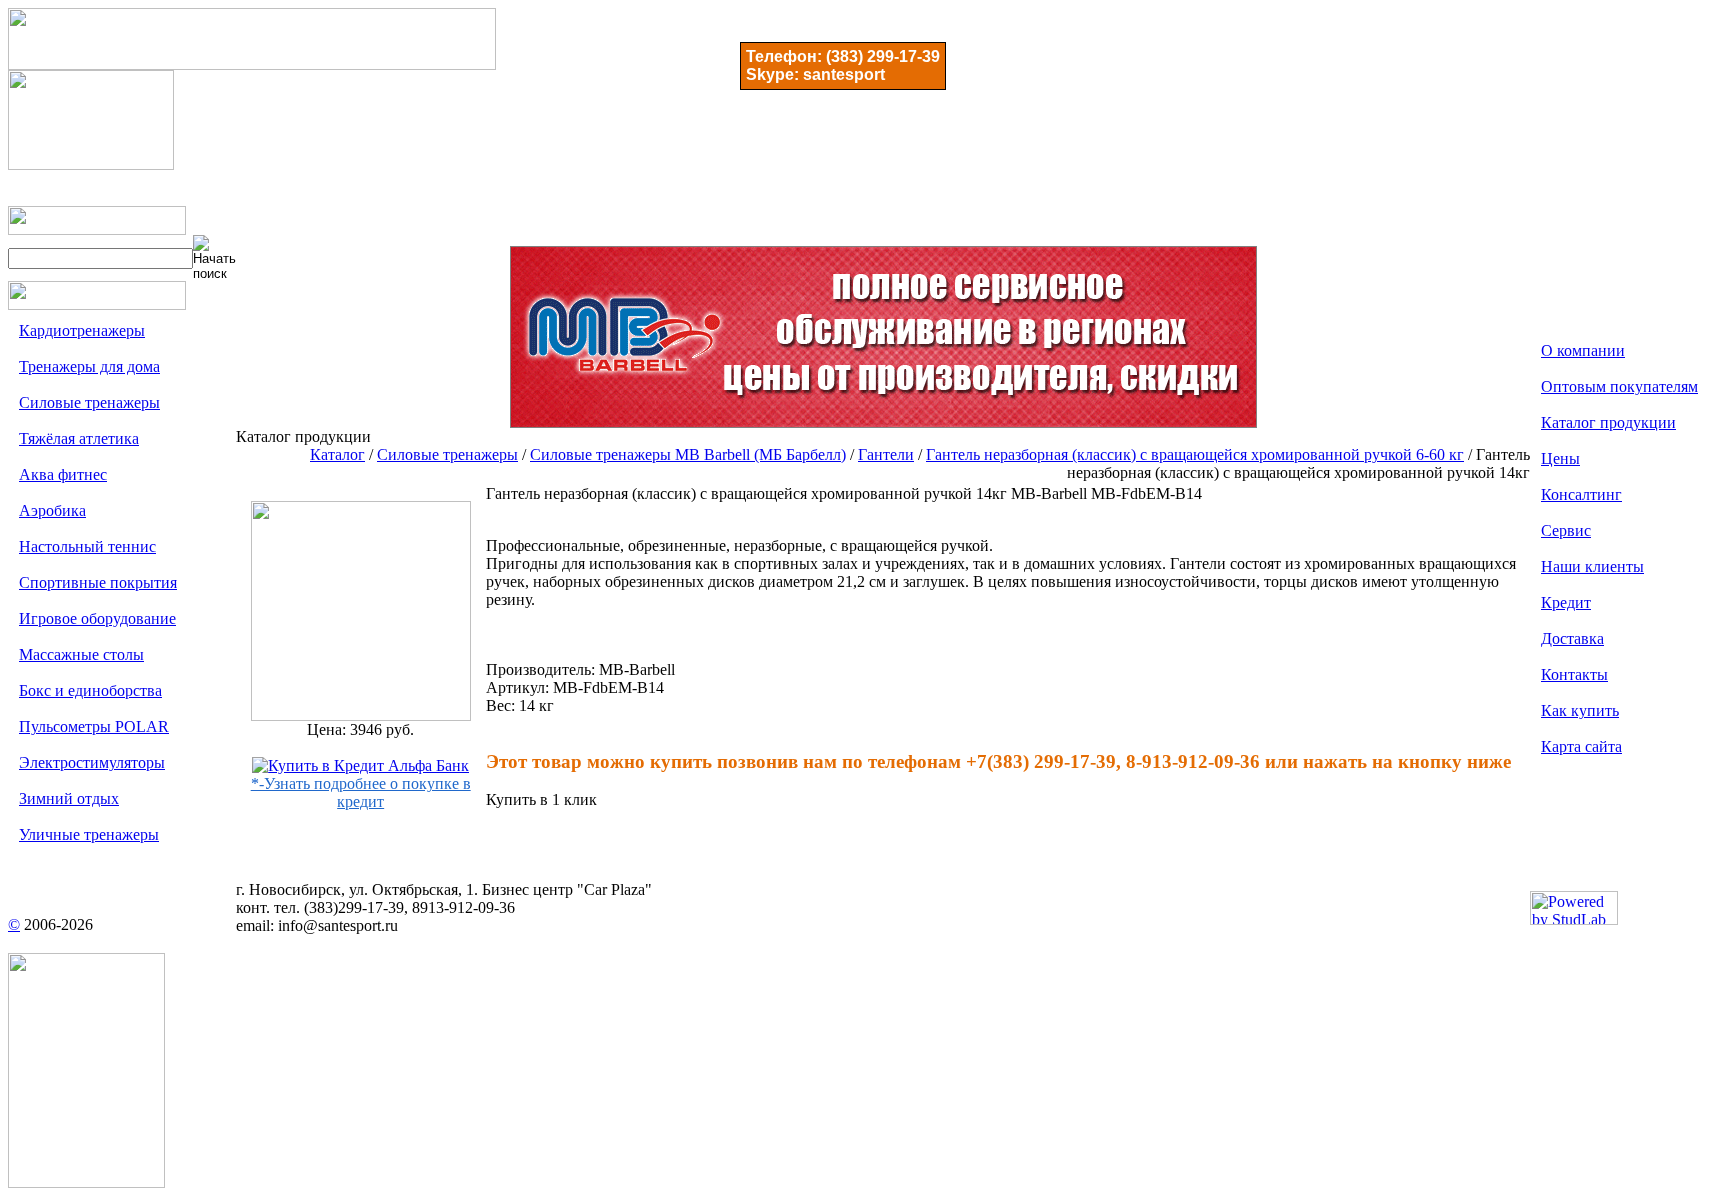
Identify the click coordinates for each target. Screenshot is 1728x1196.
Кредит (1566, 602)
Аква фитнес (63, 474)
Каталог (337, 454)
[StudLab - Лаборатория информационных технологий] (1574, 919)
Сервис (1566, 530)
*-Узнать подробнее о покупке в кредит (361, 792)
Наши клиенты (1592, 566)
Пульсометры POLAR (94, 726)
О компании (1583, 350)
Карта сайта (1581, 746)
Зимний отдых (69, 798)
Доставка (1572, 638)
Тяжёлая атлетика (79, 438)
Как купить (1580, 710)
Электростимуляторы (92, 762)
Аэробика (52, 510)
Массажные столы (81, 654)
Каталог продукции (1608, 422)
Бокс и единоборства (90, 690)
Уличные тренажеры (89, 834)
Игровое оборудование (97, 618)
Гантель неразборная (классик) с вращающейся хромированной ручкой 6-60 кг (1195, 454)
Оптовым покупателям (1619, 386)
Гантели (886, 454)
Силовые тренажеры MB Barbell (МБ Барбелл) (688, 454)
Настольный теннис (87, 546)
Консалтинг (1581, 494)
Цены (1560, 458)
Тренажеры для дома (89, 366)
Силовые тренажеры (89, 402)
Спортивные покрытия (98, 582)
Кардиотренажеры (82, 330)
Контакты (1574, 674)
